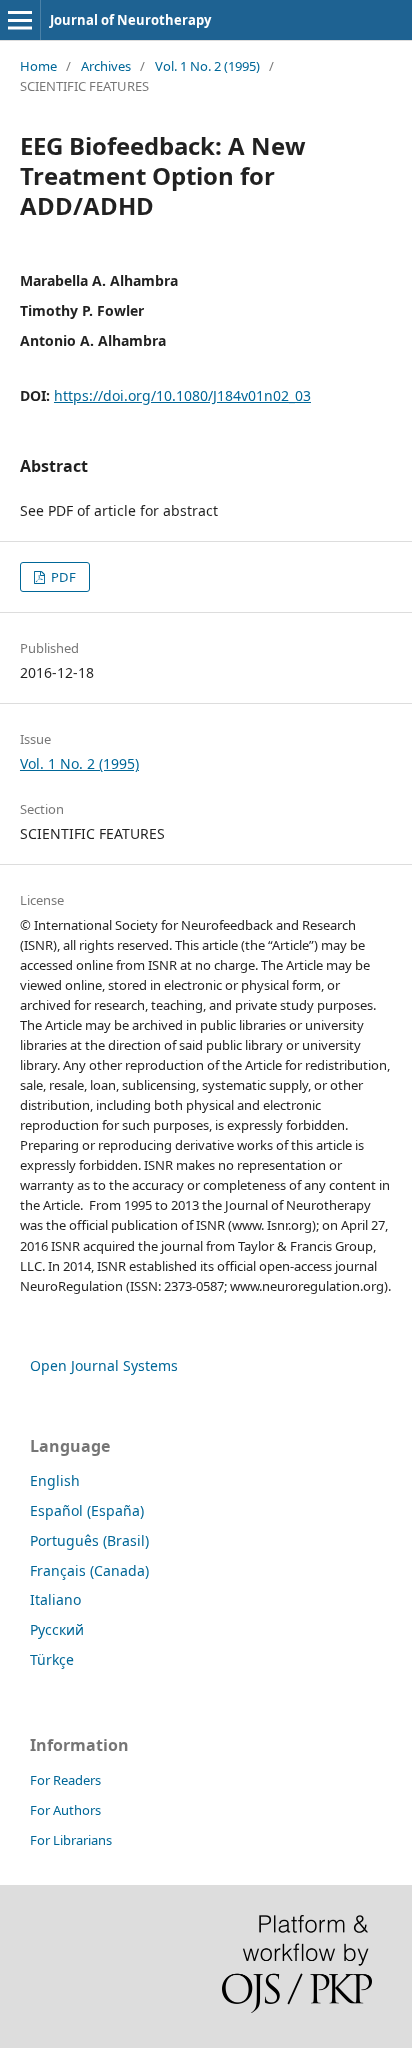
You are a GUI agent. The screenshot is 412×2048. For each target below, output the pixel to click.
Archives (106, 66)
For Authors (65, 1810)
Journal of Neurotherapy (130, 20)
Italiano (55, 1599)
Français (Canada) (89, 1570)
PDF (62, 577)
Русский (57, 1629)
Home (38, 66)
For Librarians (71, 1840)
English (55, 1480)
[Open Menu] (20, 20)
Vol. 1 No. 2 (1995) (207, 66)
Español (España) (87, 1510)
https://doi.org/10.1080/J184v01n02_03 (182, 395)
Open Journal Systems (104, 1365)
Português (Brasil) (89, 1540)
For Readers (65, 1780)
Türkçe (52, 1659)
